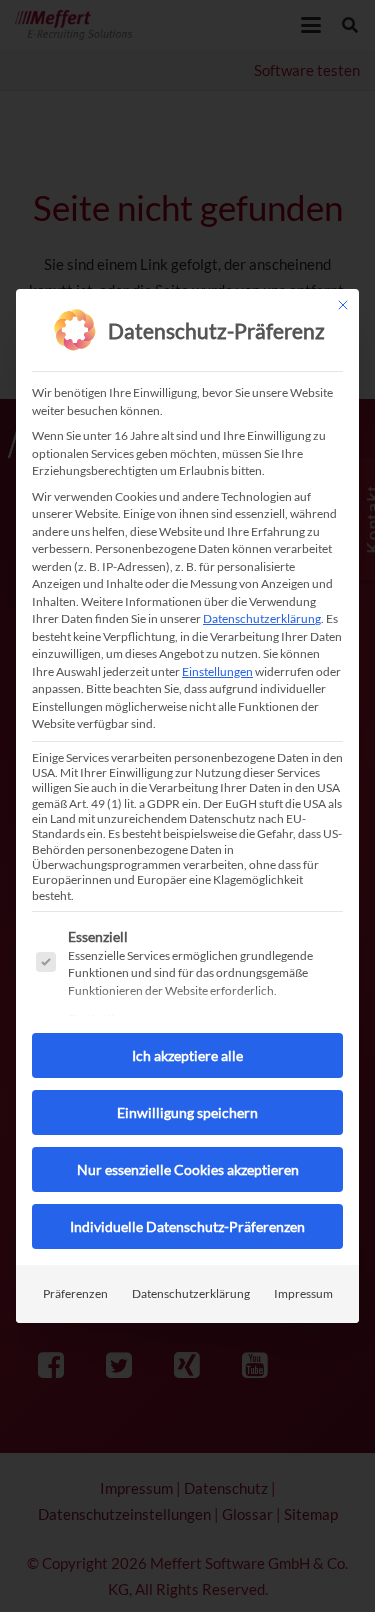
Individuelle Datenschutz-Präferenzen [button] (187, 1226)
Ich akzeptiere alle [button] (187, 1055)
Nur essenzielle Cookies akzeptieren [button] (188, 1169)
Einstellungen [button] (217, 671)
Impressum (303, 1293)
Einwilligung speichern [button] (187, 1112)
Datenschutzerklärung (262, 618)
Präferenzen (75, 1293)
